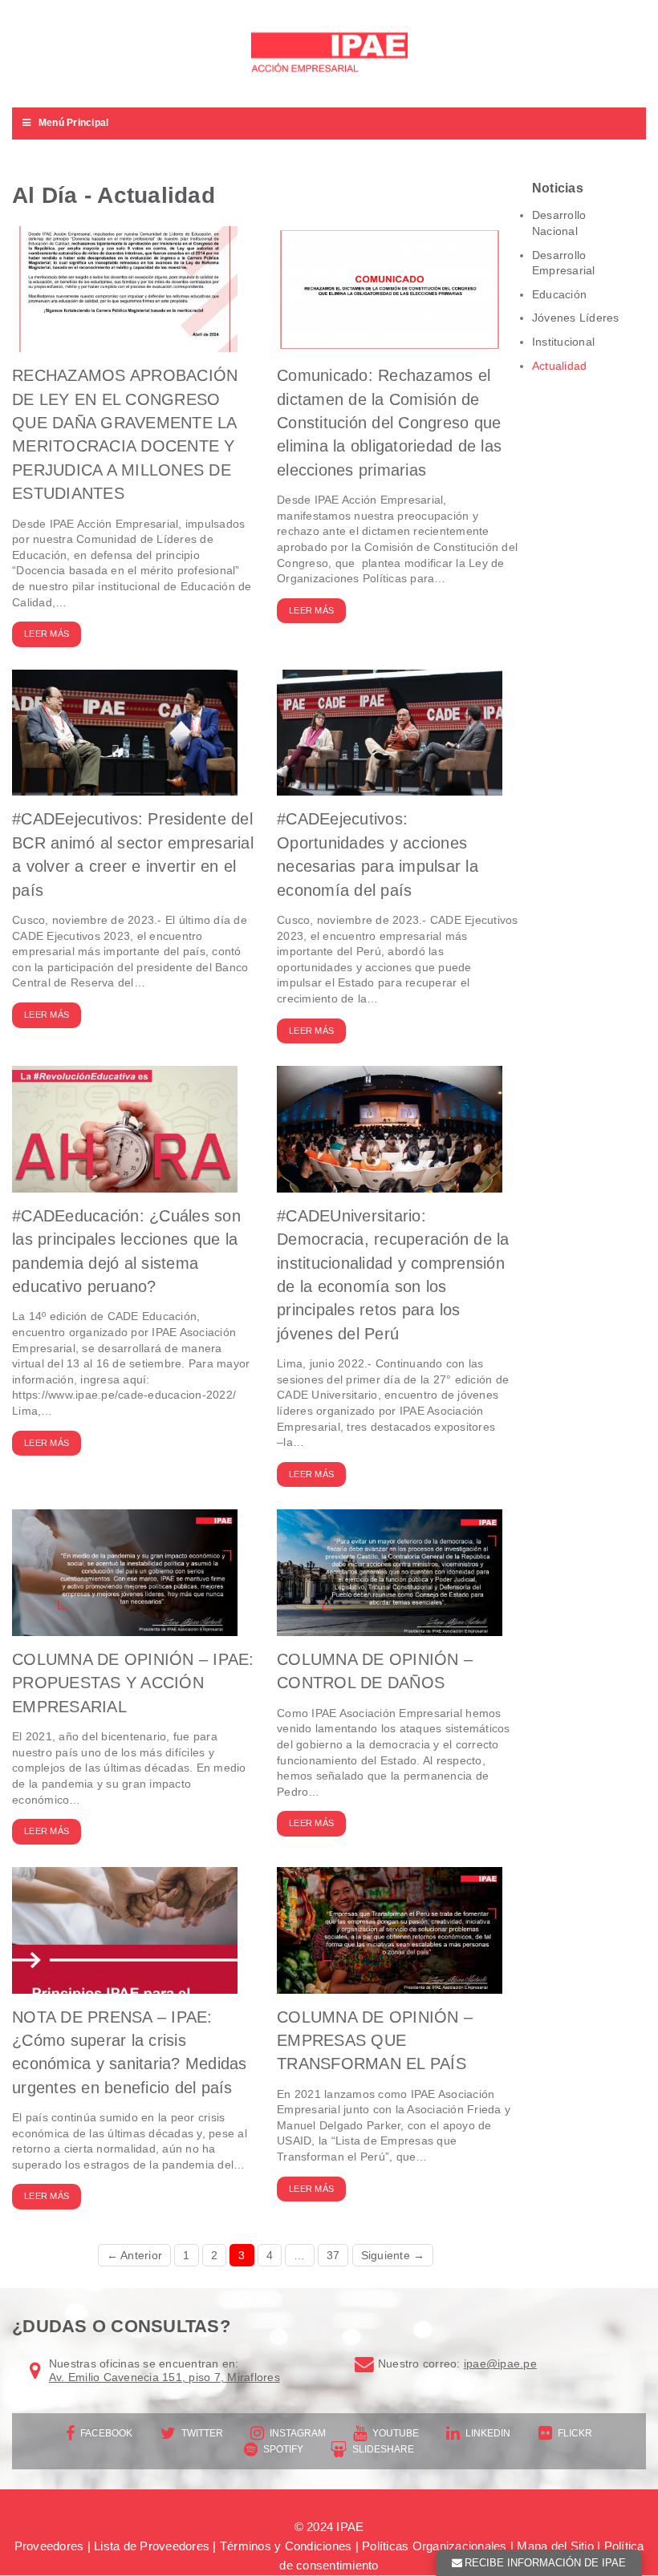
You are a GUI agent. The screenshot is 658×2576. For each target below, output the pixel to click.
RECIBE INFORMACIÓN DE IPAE (545, 2563)
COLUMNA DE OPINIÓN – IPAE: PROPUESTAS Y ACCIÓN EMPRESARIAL (133, 1683)
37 (333, 2255)
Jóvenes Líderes (576, 318)
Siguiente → (393, 2255)
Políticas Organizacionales (435, 2546)
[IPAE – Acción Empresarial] (329, 54)
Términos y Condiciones (286, 2546)
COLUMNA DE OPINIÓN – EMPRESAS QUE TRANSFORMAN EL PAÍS (375, 2041)
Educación (559, 294)
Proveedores (49, 2546)
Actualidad (560, 366)
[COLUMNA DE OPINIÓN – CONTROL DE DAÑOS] (390, 1628)
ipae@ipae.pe (500, 2363)
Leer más (47, 634)
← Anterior (135, 2255)
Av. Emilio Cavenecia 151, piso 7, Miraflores (164, 2377)
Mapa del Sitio (555, 2546)
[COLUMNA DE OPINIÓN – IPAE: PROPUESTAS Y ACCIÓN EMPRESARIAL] (125, 1628)
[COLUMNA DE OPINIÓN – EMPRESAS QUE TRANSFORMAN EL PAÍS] (390, 1985)
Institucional (563, 342)
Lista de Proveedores (152, 2546)
